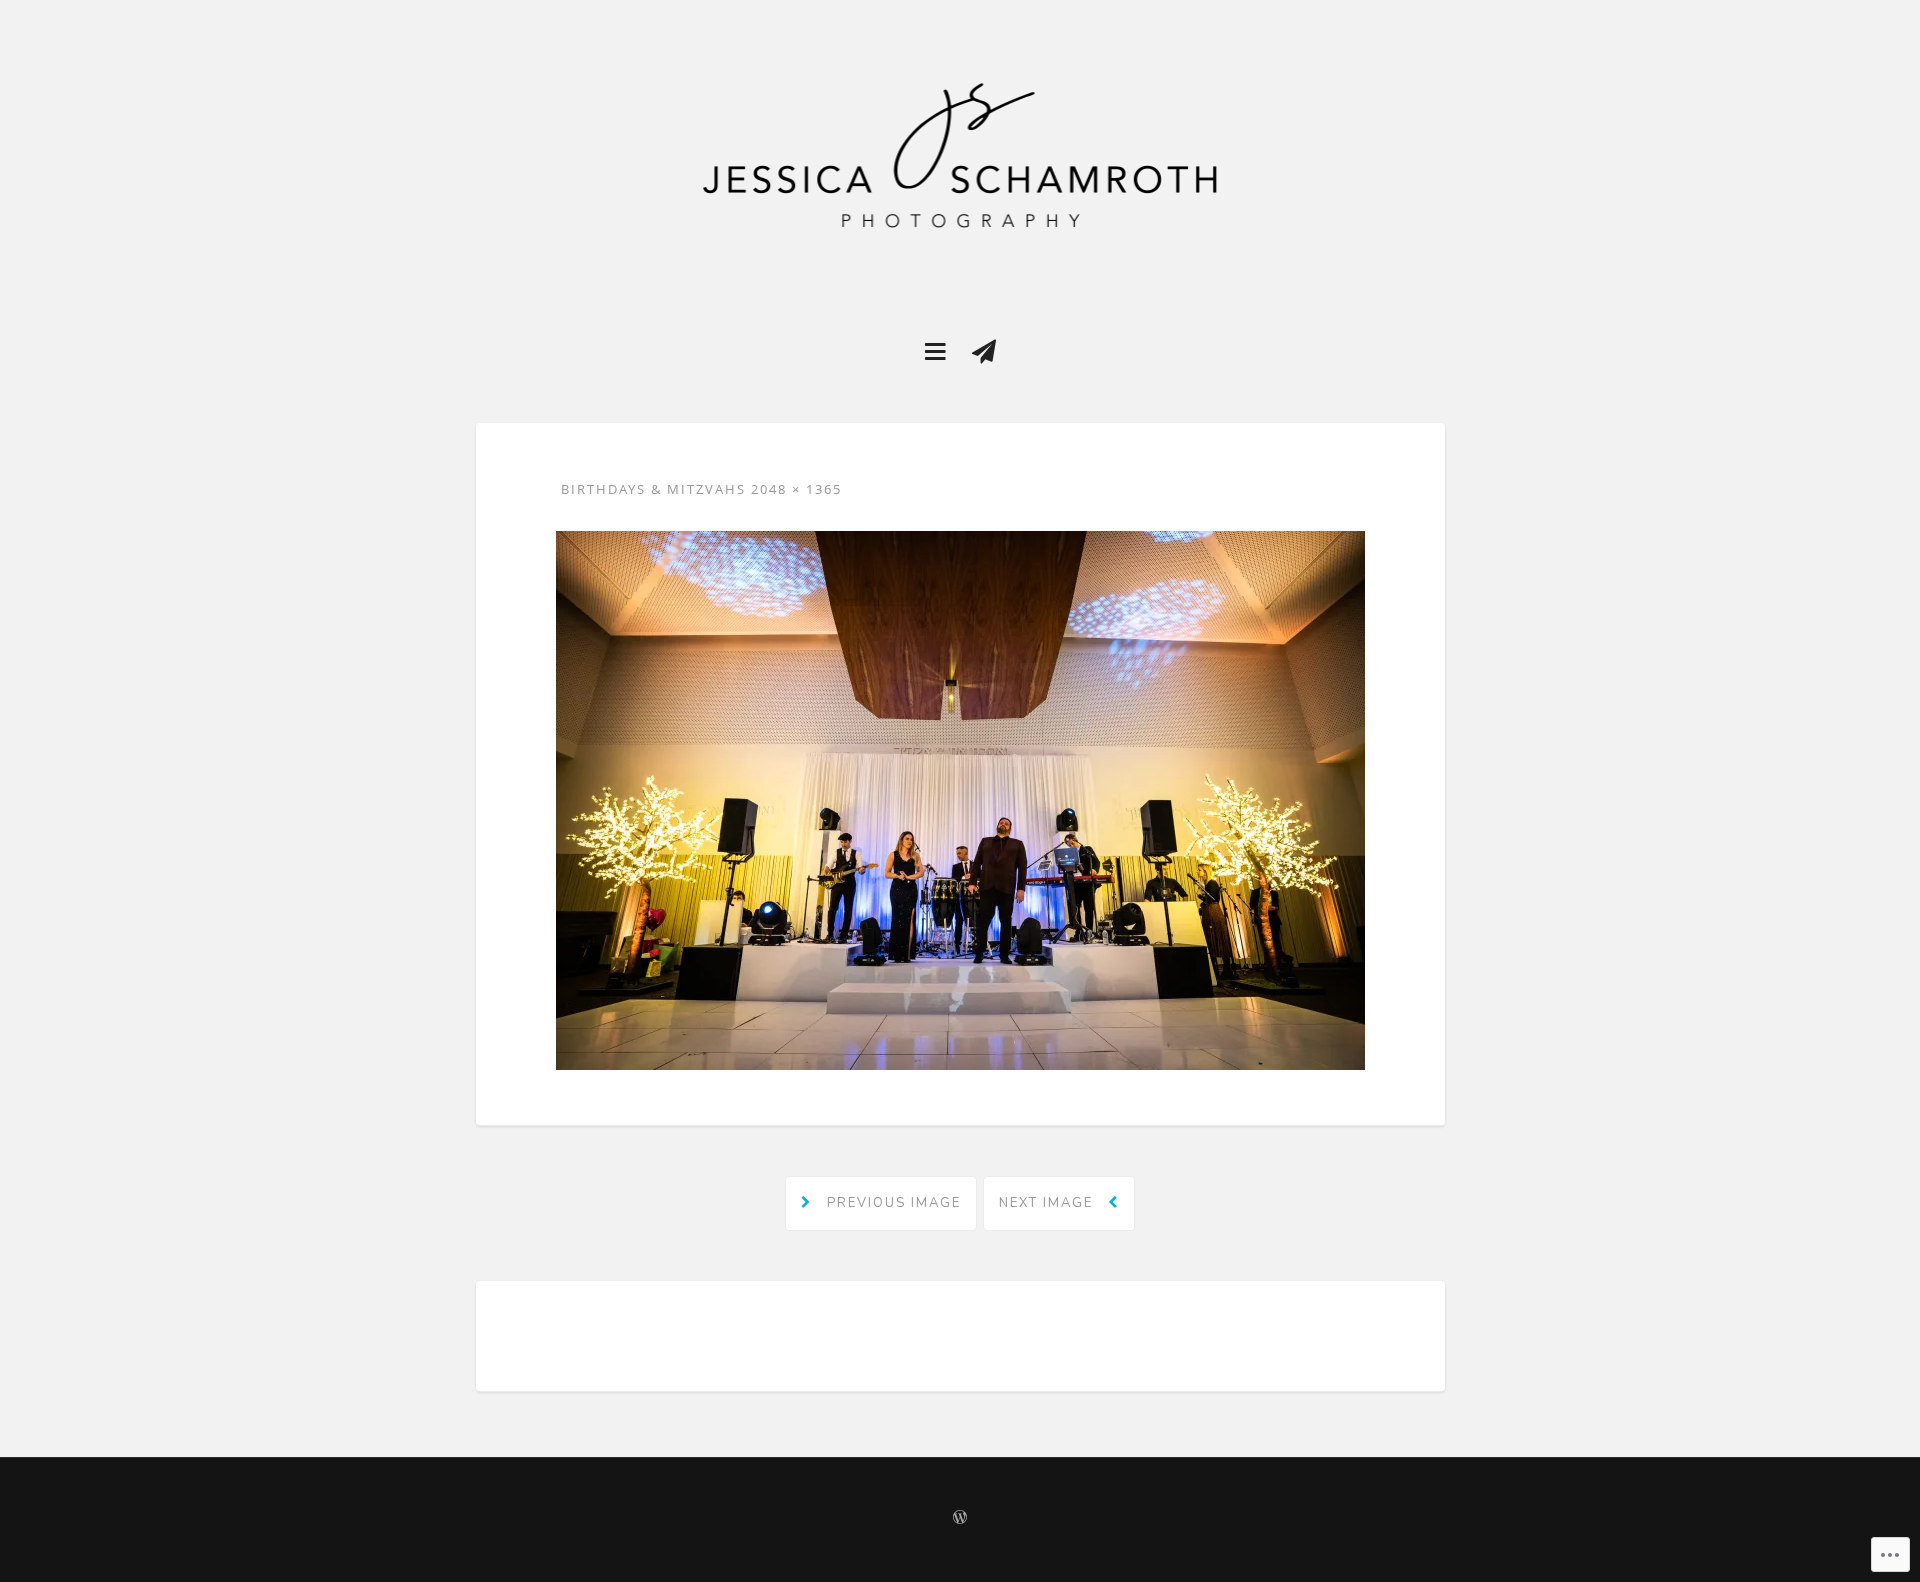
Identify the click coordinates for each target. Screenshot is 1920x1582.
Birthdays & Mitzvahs (653, 489)
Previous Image (891, 1203)
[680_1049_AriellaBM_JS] (960, 799)
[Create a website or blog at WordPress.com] (960, 1519)
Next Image (1048, 1203)
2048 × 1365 (796, 489)
